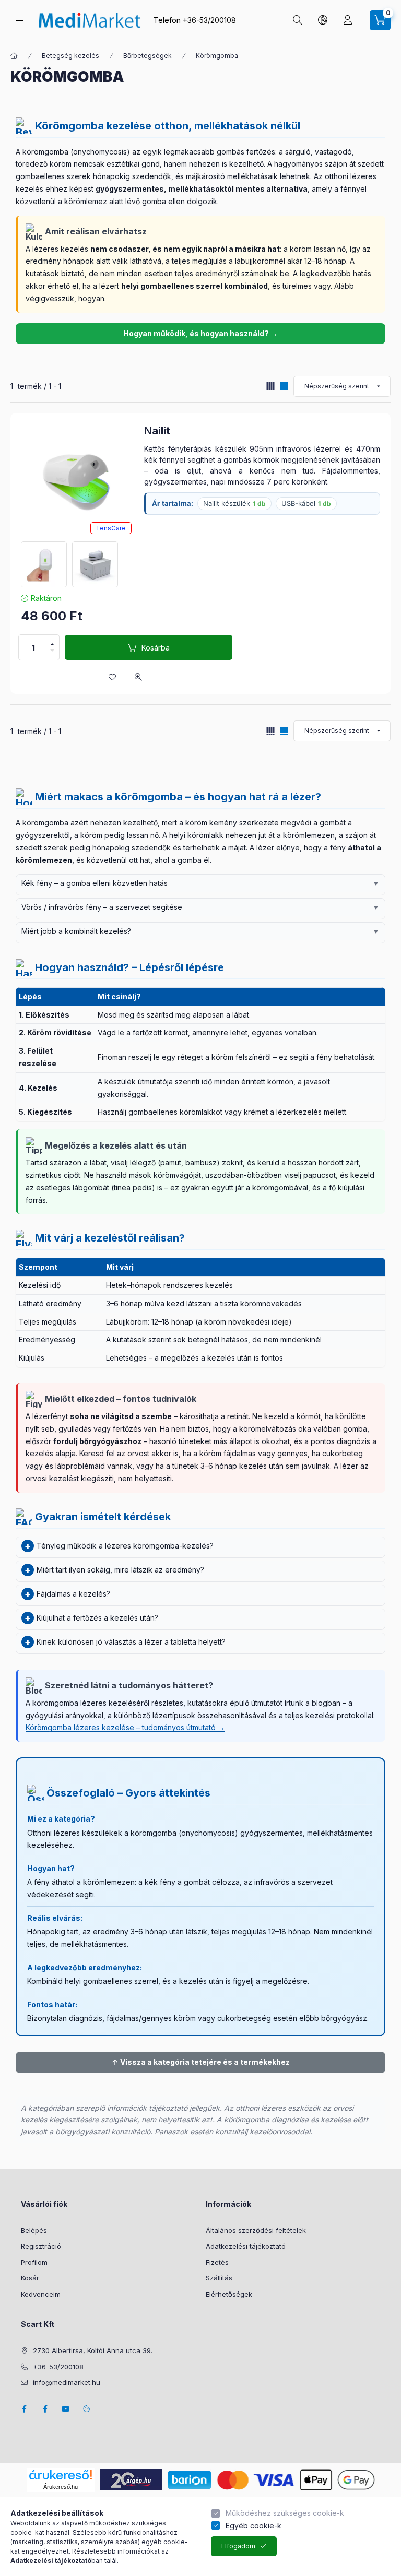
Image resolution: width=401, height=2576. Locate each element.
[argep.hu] (131, 2479)
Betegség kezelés (70, 56)
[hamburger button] (19, 21)
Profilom (34, 2262)
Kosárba (156, 648)
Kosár (30, 2278)
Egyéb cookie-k (253, 2526)
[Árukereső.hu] (61, 2475)
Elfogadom (238, 2546)
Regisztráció (41, 2246)
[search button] (298, 20)
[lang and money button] (323, 20)
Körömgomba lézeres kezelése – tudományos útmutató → (125, 1727)
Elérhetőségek (229, 2294)
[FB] (45, 2409)
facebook (24, 2409)
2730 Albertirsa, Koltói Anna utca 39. (93, 2350)
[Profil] (348, 20)
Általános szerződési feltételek (256, 2230)
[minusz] (52, 651)
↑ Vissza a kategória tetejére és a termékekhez (201, 2062)
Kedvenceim (41, 2294)
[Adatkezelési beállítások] (87, 2409)
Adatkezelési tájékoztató (246, 2246)
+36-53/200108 (209, 20)
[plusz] (52, 644)
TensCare (111, 528)
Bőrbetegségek (148, 56)
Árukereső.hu (61, 2487)
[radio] (270, 386)
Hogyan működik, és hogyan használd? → (200, 333)
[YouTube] (66, 2409)
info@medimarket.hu (67, 2382)
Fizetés (217, 2262)
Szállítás (219, 2278)
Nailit (157, 431)
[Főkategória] (14, 56)
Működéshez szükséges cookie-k (285, 2513)
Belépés (34, 2230)
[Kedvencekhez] (112, 677)
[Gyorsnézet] (138, 677)
